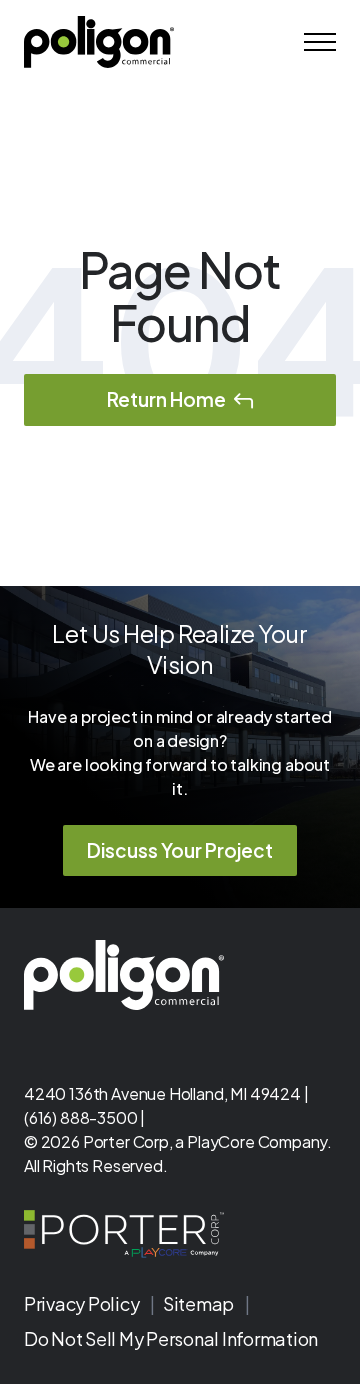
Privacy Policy (83, 1303)
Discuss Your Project (180, 850)
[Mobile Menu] (320, 42)
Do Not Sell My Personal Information (171, 1338)
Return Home (166, 399)
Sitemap (200, 1303)
